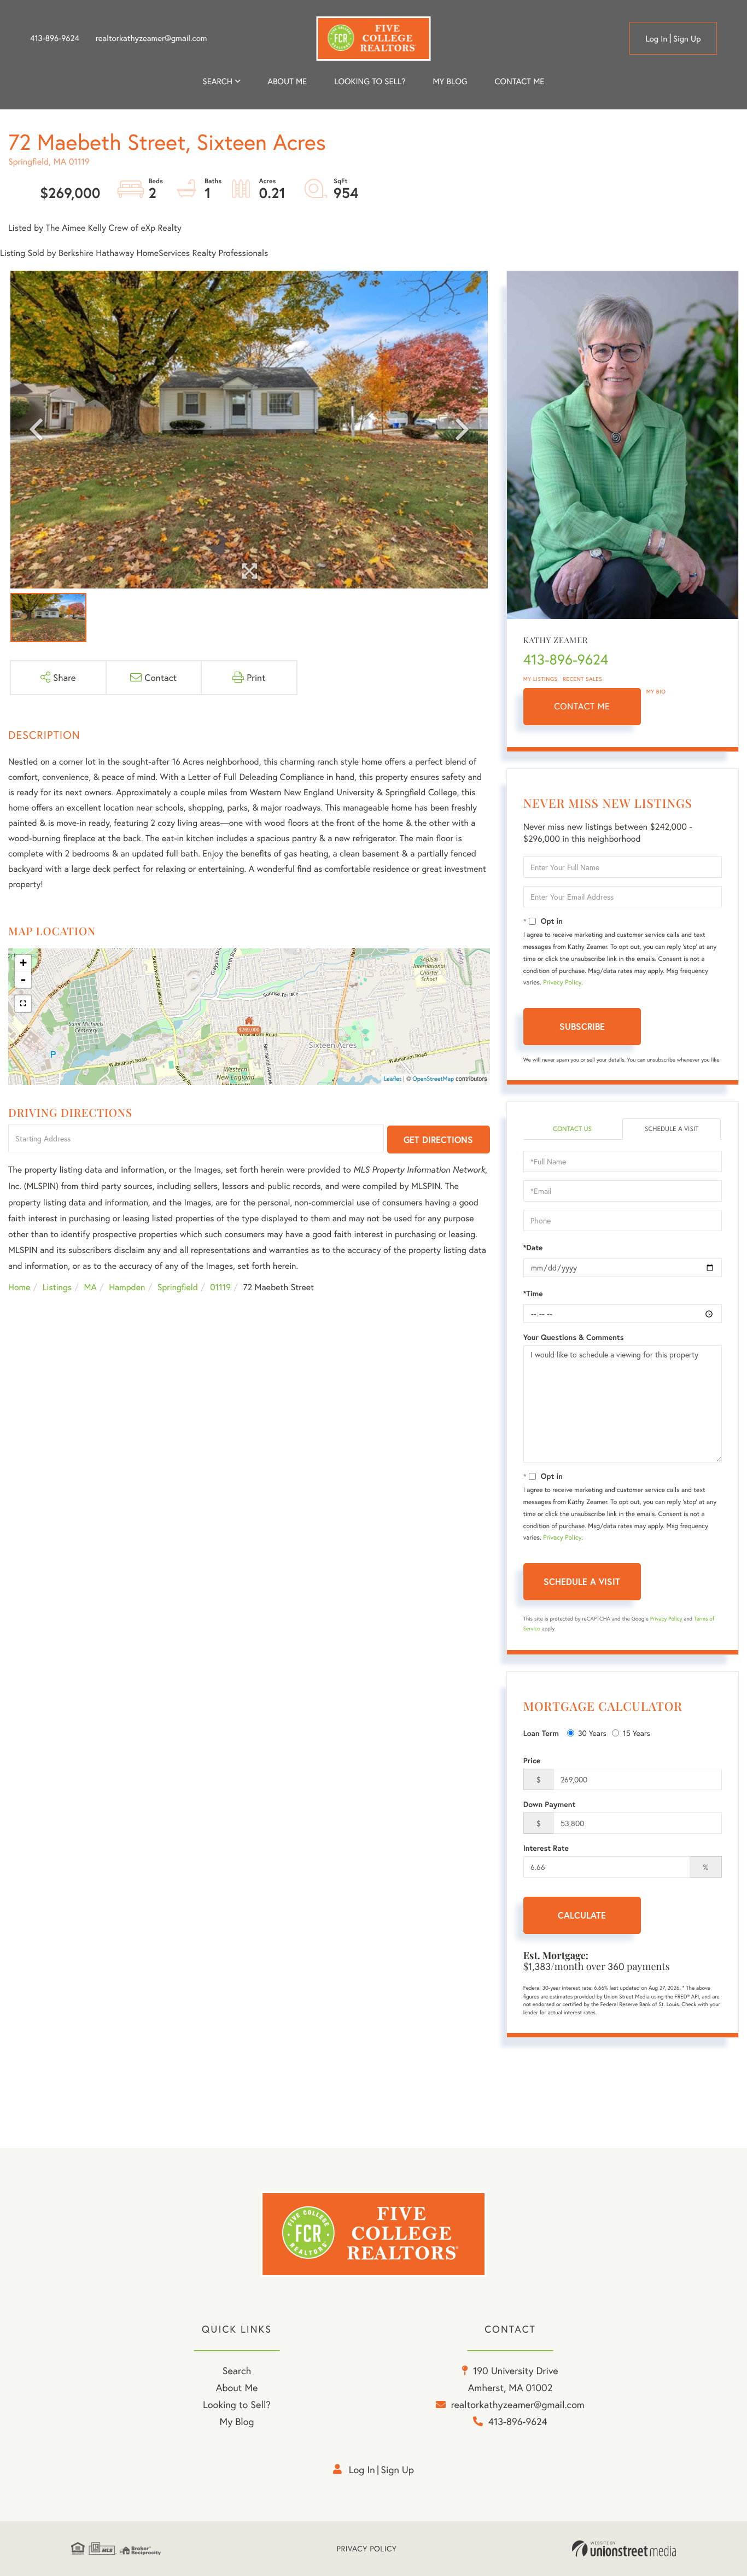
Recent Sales (583, 679)
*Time (533, 1293)
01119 (220, 1287)
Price (532, 1761)
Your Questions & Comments (574, 1337)
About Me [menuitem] (237, 2387)
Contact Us (572, 1129)
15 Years (637, 1733)
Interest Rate (546, 1848)
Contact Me (582, 706)
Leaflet (393, 1079)
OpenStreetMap (433, 1079)
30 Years (592, 1733)
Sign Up (687, 39)
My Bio (656, 692)
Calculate (582, 1915)
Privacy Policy (562, 983)
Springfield (178, 1287)
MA (91, 1287)
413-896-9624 (55, 38)
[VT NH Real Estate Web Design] (624, 2549)
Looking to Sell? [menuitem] (370, 81)
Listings (57, 1287)
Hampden (127, 1287)
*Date (533, 1248)
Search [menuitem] (218, 81)
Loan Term (541, 1733)
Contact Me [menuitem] (520, 81)
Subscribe (582, 1026)
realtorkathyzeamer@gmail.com (151, 38)
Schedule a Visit (672, 1129)
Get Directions (438, 1140)
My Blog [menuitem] (450, 81)
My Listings (541, 679)
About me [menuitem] (287, 81)
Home (19, 1287)
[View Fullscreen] (23, 1004)
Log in (656, 39)
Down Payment (550, 1804)
